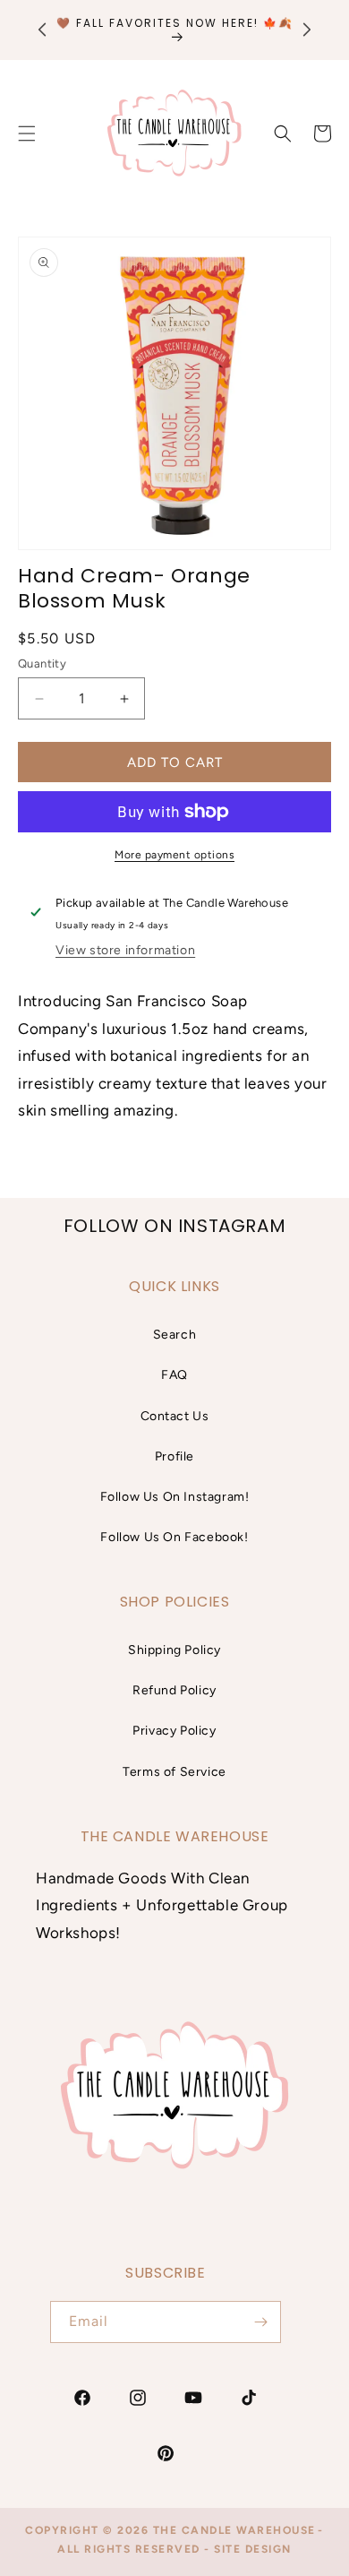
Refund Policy (174, 1690)
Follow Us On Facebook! (174, 1537)
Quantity (42, 663)
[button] (283, 134)
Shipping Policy (174, 1650)
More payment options (174, 855)
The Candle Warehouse (234, 2530)
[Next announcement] (307, 30)
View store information (125, 950)
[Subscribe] (260, 2322)
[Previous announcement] (42, 30)
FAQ (174, 1375)
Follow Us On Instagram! (175, 1497)
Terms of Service (174, 1772)
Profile (174, 1456)
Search (175, 1335)
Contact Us (175, 1416)
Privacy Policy (174, 1731)
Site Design (253, 2549)
